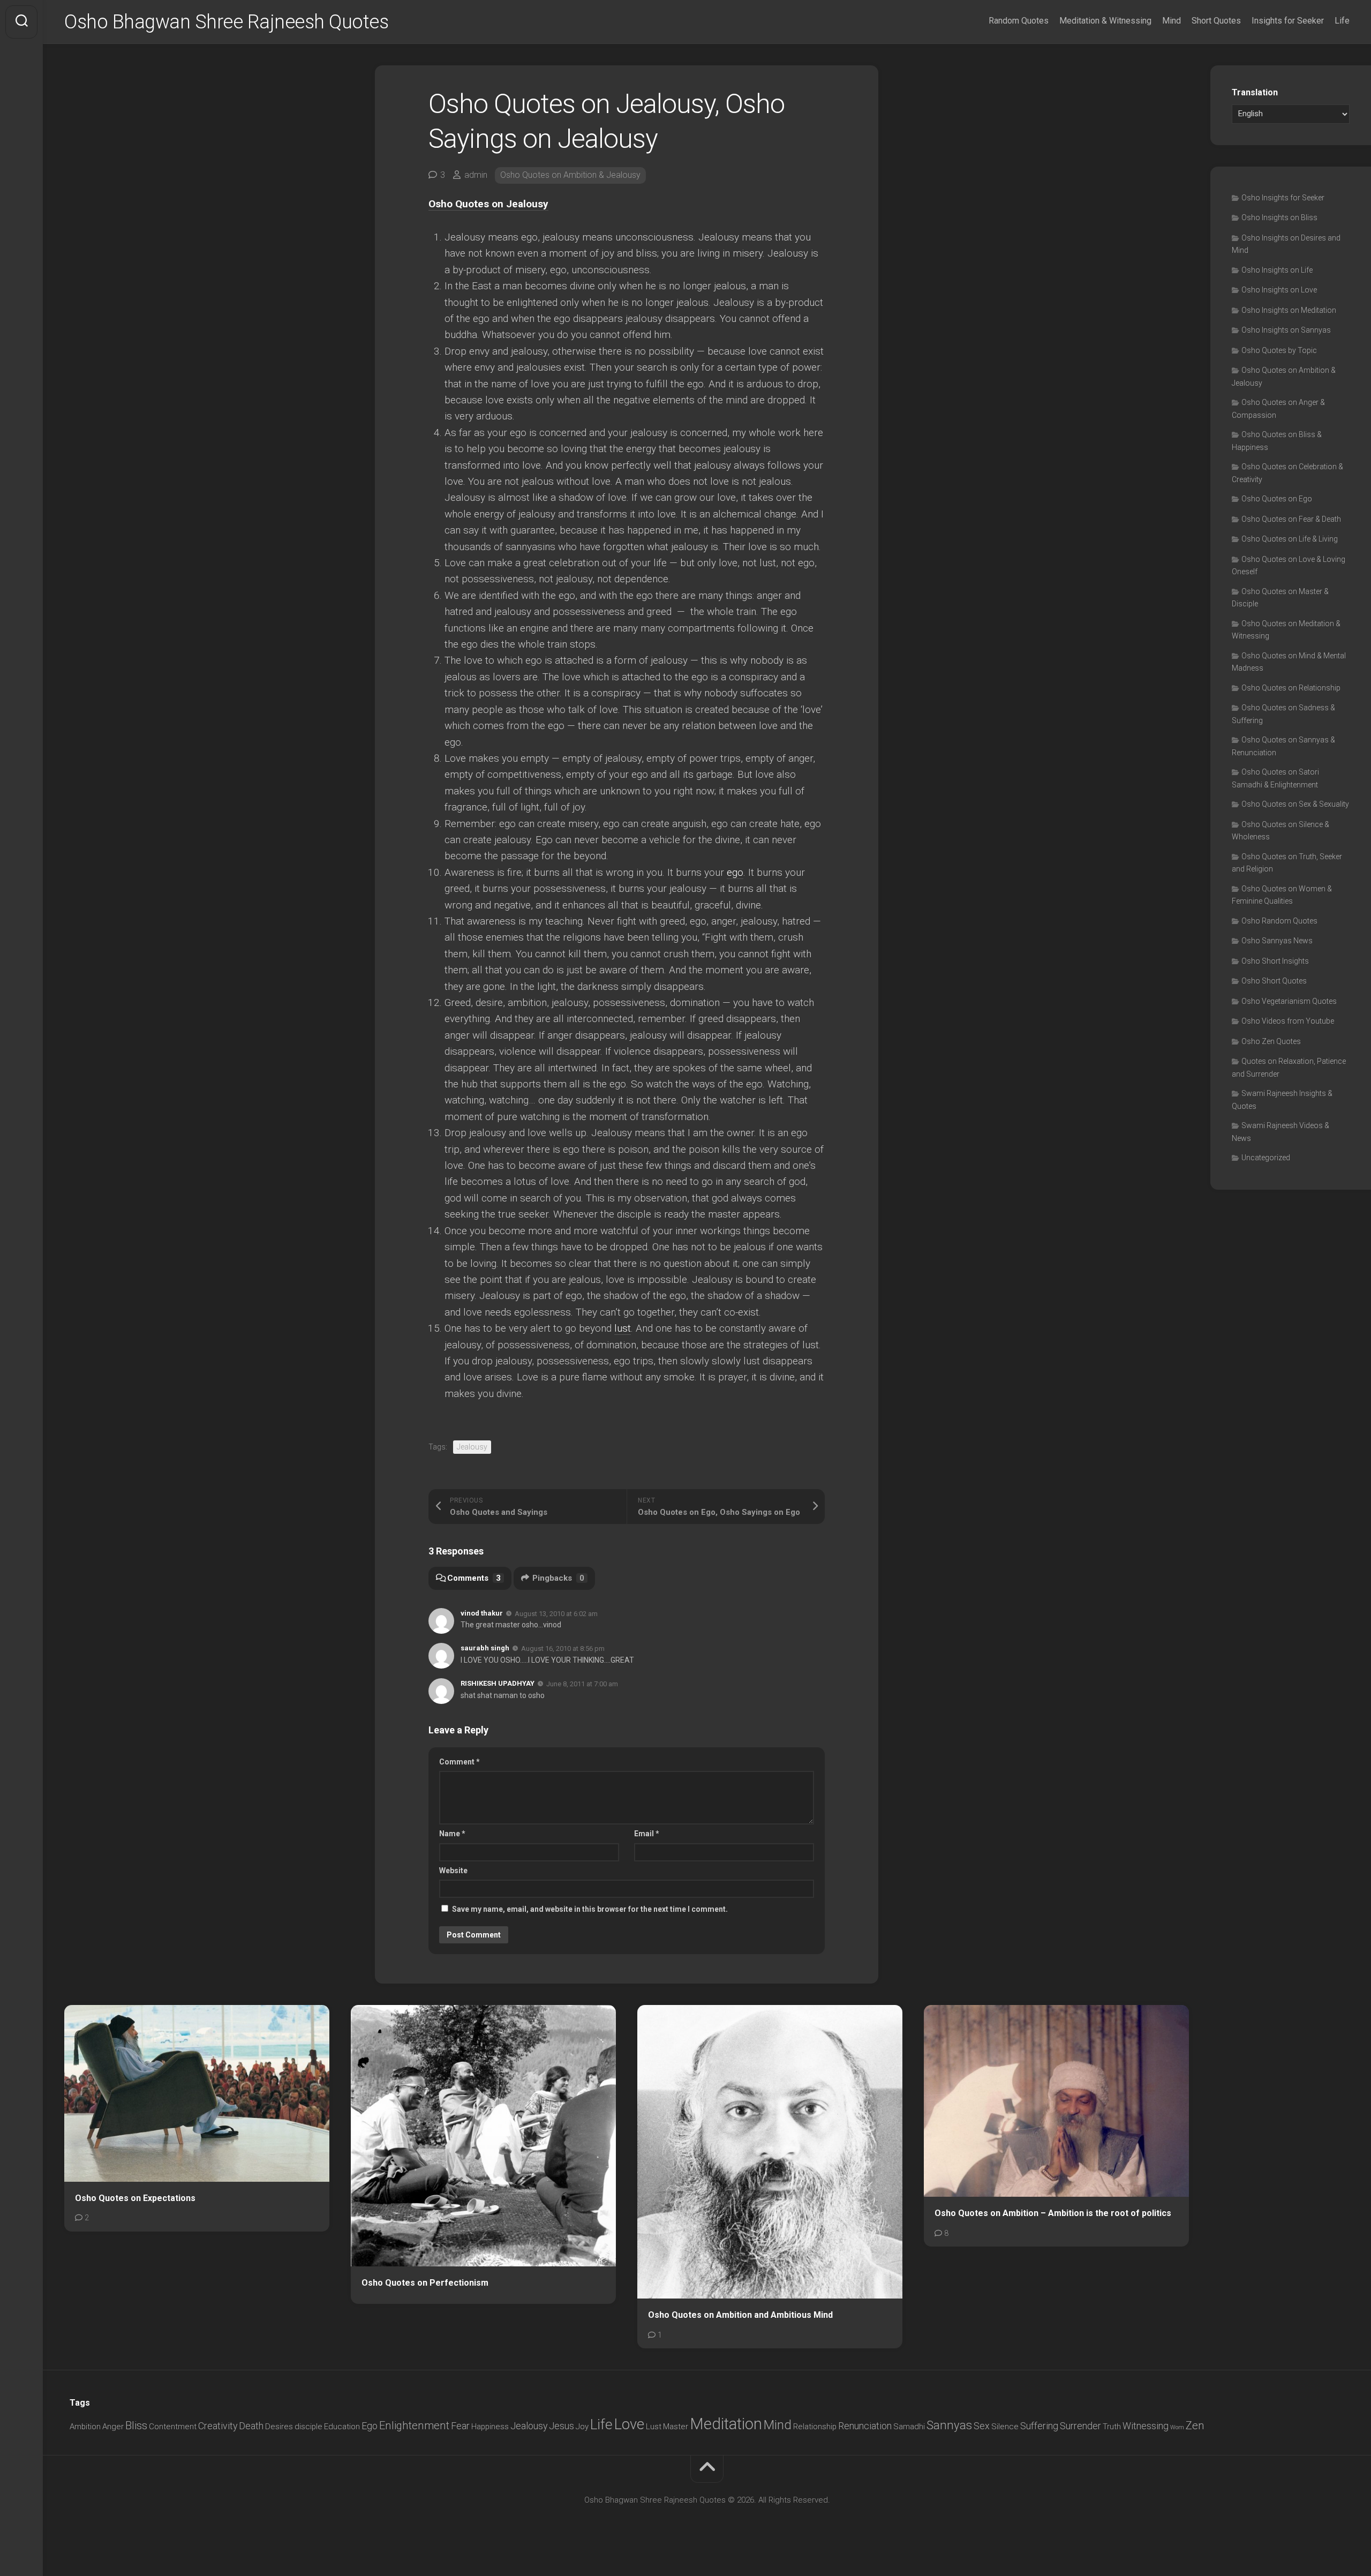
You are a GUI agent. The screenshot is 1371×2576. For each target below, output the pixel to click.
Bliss (136, 2425)
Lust (654, 2427)
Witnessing (1146, 2426)
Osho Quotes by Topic (1279, 350)
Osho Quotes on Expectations (135, 2198)
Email (647, 1834)
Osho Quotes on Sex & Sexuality (1295, 804)
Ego (370, 2426)
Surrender (1080, 2426)
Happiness (490, 2427)
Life (1342, 21)
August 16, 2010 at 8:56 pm (563, 1649)
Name (452, 1834)
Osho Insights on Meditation (1289, 310)
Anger (113, 2427)
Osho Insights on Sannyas (1286, 330)
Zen (1195, 2425)
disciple (308, 2427)
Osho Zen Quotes (1271, 1041)
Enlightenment (414, 2425)
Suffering (1039, 2426)
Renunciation (865, 2426)
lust (623, 1328)
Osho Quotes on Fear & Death (1291, 519)
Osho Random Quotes (1279, 921)
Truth (1112, 2427)
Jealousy (472, 1447)
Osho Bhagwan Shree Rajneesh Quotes (226, 22)
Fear (460, 2426)
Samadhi (909, 2427)
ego (735, 872)
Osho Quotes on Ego (1277, 499)
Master (676, 2427)
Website (453, 1871)
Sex (982, 2426)
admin (476, 175)
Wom (1177, 2427)
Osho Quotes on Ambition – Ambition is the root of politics (1053, 2213)
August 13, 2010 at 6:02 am (556, 1613)
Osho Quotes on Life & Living (1290, 539)
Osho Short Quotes (1274, 981)
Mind (1172, 21)
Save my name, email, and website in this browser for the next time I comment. (590, 1909)
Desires (279, 2427)
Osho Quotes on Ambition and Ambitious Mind (740, 2315)
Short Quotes (1216, 21)
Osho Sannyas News (1277, 941)
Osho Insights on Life (1277, 270)
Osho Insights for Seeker (1283, 198)
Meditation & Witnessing (1105, 21)
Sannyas (949, 2425)
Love (629, 2424)
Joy (582, 2427)
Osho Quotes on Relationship (1291, 688)
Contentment (173, 2427)
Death (251, 2426)
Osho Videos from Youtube (1288, 1021)
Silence (1005, 2427)
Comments (474, 1578)
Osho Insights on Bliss (1279, 217)
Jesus (562, 2426)
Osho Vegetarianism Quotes (1289, 1001)
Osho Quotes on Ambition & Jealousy (570, 175)
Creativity (218, 2426)
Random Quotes (1019, 21)
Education (342, 2427)
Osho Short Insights (1275, 961)
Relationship (815, 2427)
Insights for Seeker (1288, 21)
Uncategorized (1266, 1158)
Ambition (85, 2427)
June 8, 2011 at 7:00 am (582, 1684)
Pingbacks (558, 1578)
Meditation (726, 2424)
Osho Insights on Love (1279, 290)
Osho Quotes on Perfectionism (425, 2283)
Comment (459, 1762)
